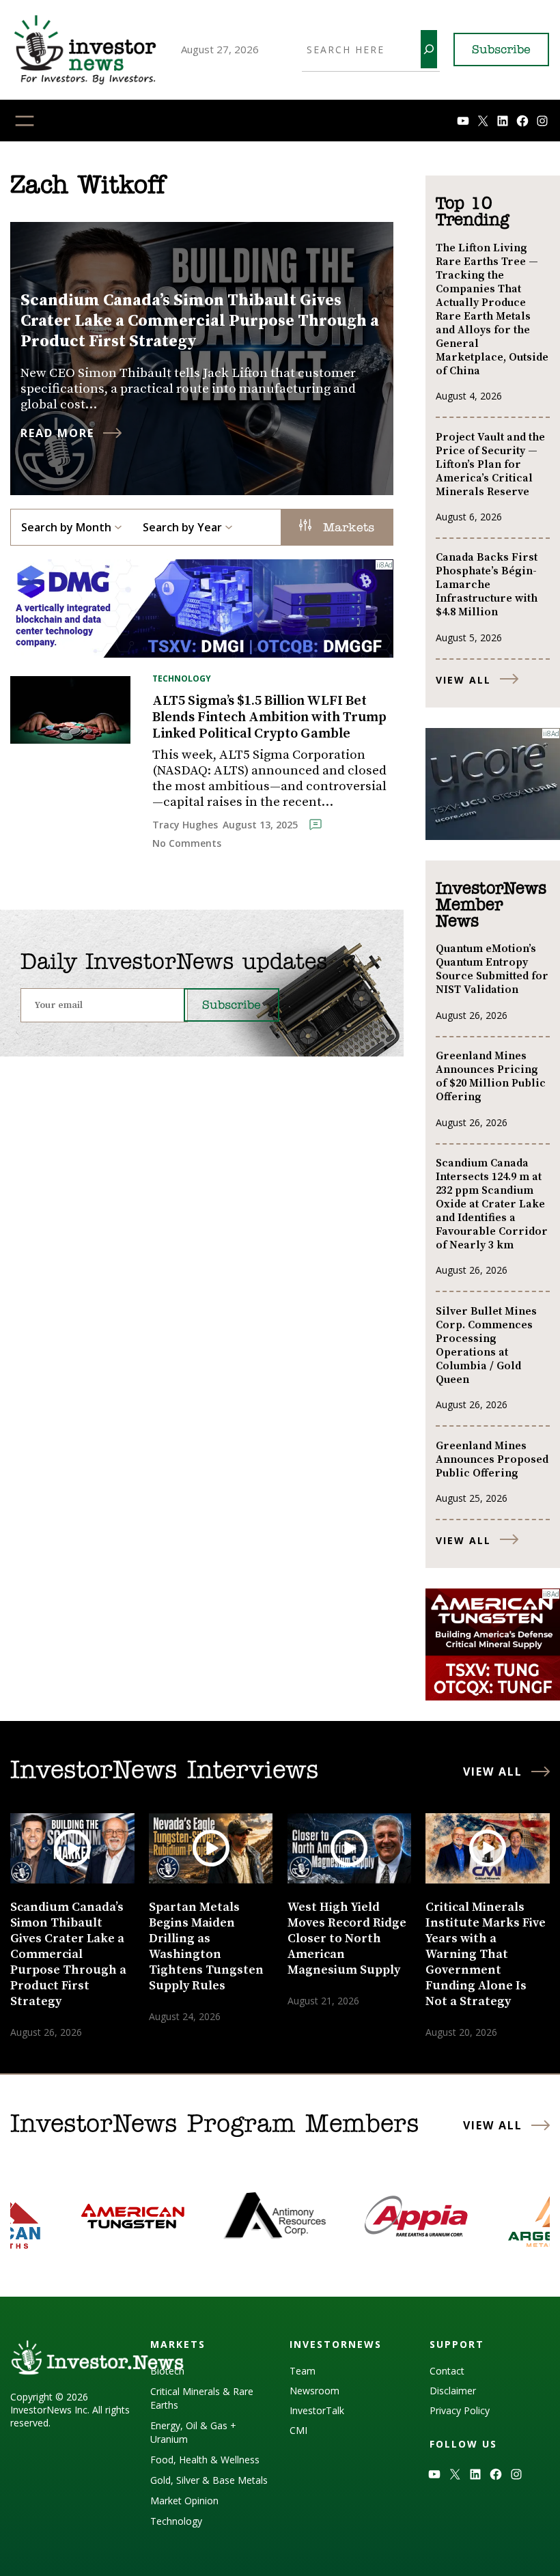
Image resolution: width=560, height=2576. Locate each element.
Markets (346, 529)
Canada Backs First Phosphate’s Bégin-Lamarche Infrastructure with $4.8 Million (487, 585)
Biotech (167, 2371)
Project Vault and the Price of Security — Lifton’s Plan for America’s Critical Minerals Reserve (490, 464)
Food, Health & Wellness (205, 2460)
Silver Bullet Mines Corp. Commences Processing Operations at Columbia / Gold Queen (486, 1345)
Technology (182, 678)
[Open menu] (25, 121)
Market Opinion (184, 2501)
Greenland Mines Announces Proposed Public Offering (492, 1459)
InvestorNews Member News (491, 906)
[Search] (429, 49)
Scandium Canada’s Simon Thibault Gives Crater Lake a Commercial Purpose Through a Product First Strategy (200, 321)
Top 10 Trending (472, 212)
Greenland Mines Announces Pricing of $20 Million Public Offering (491, 1076)
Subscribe (501, 51)
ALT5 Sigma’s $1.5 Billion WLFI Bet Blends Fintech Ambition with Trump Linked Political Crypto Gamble (269, 718)
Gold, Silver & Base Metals (209, 2480)
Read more (57, 433)
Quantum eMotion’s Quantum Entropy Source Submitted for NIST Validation (492, 969)
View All (463, 680)
